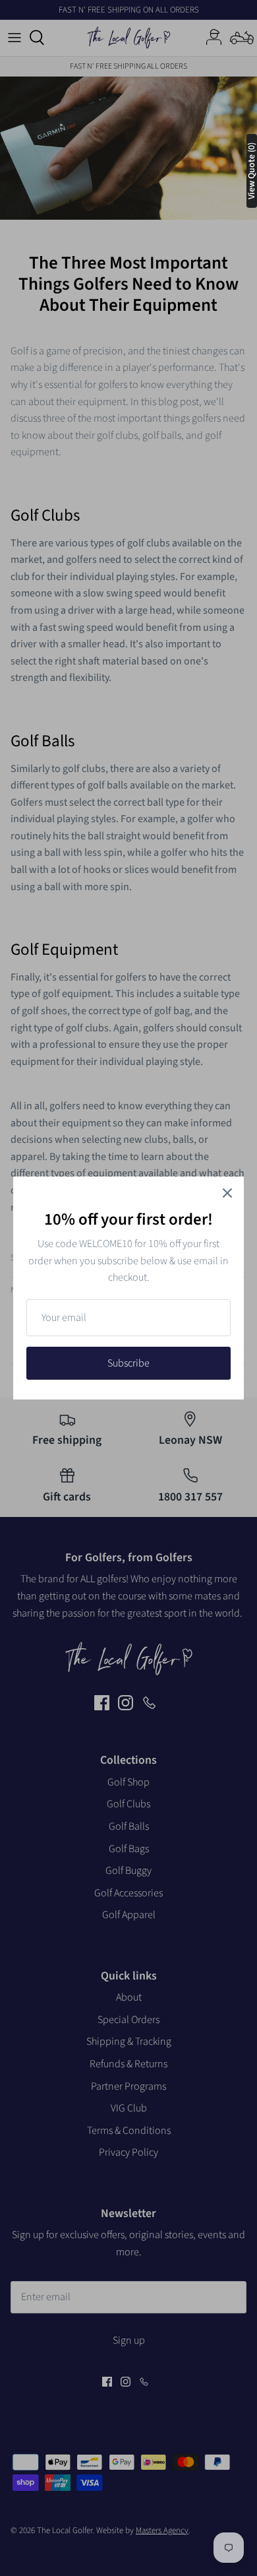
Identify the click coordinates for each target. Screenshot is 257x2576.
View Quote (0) (252, 171)
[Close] (227, 1193)
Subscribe (128, 1363)
